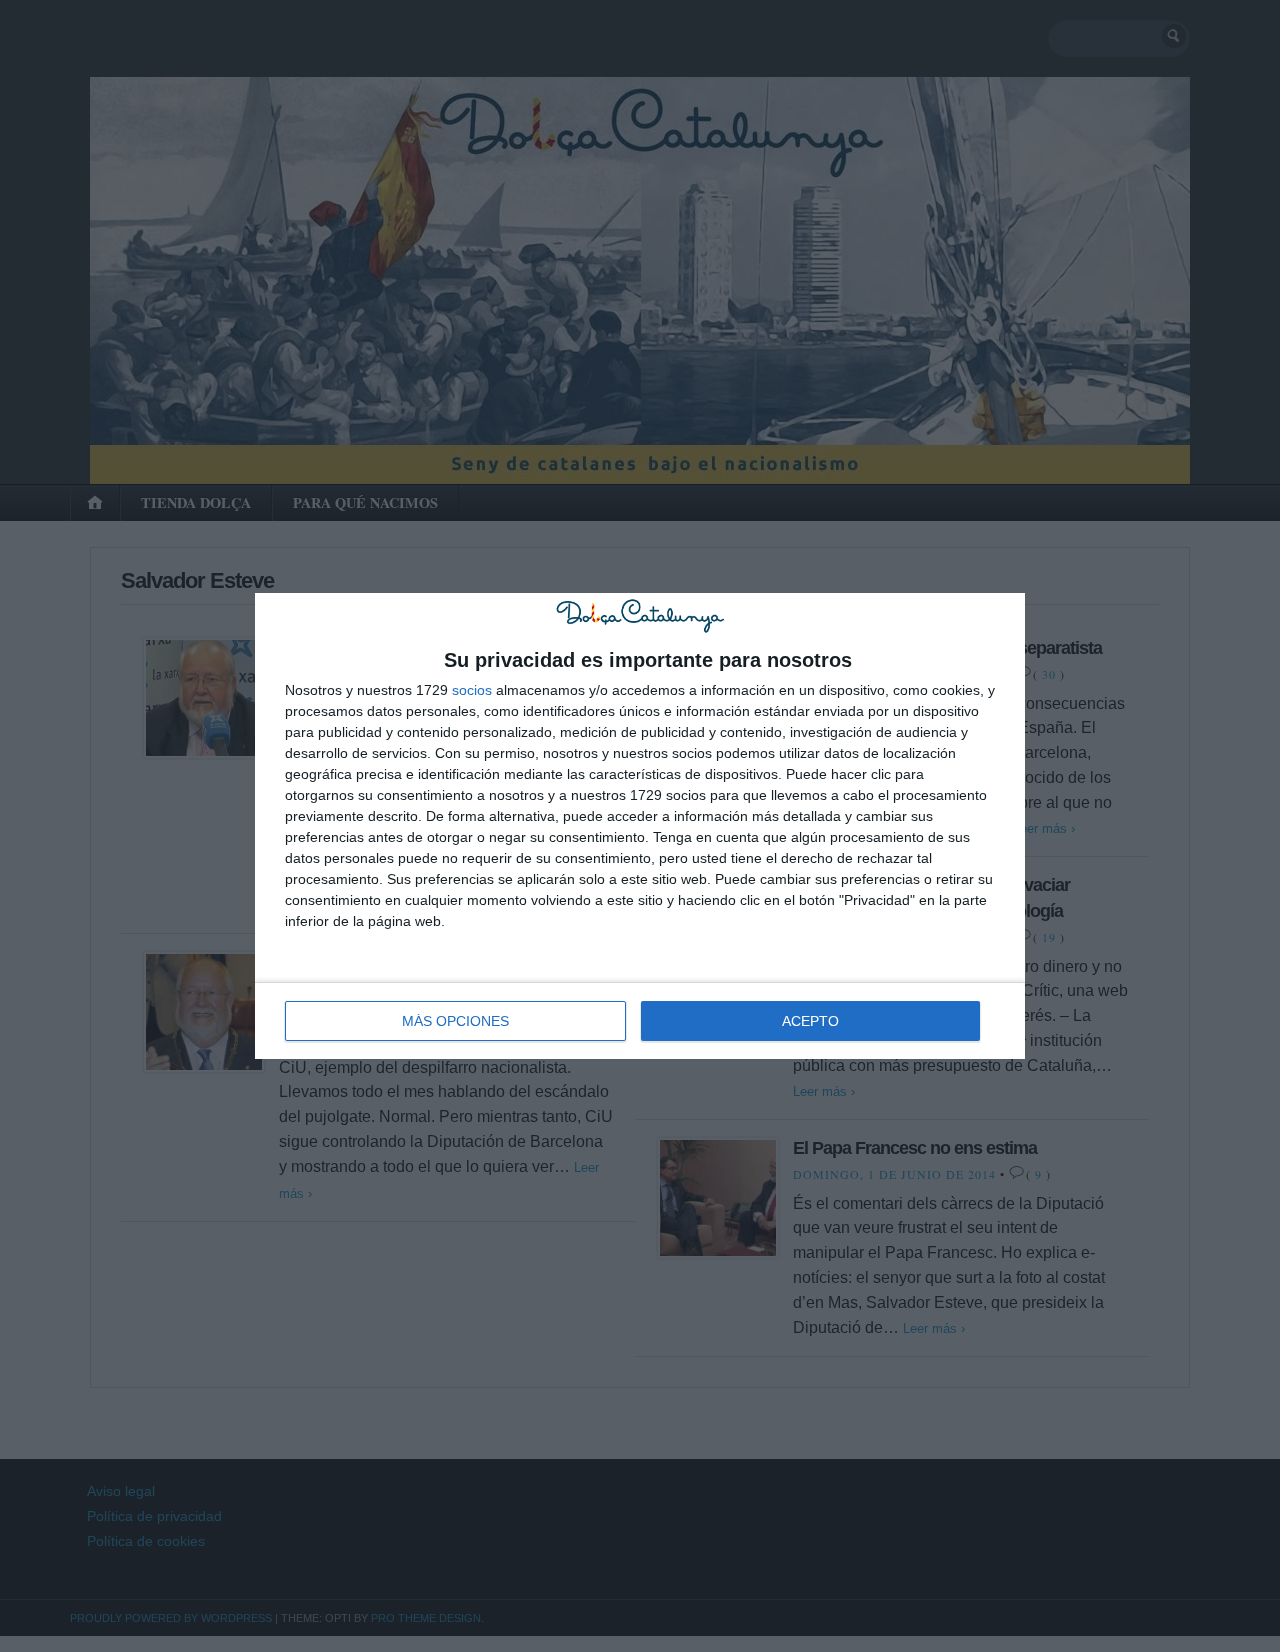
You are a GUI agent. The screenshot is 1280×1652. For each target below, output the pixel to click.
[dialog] (640, 826)
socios (472, 690)
